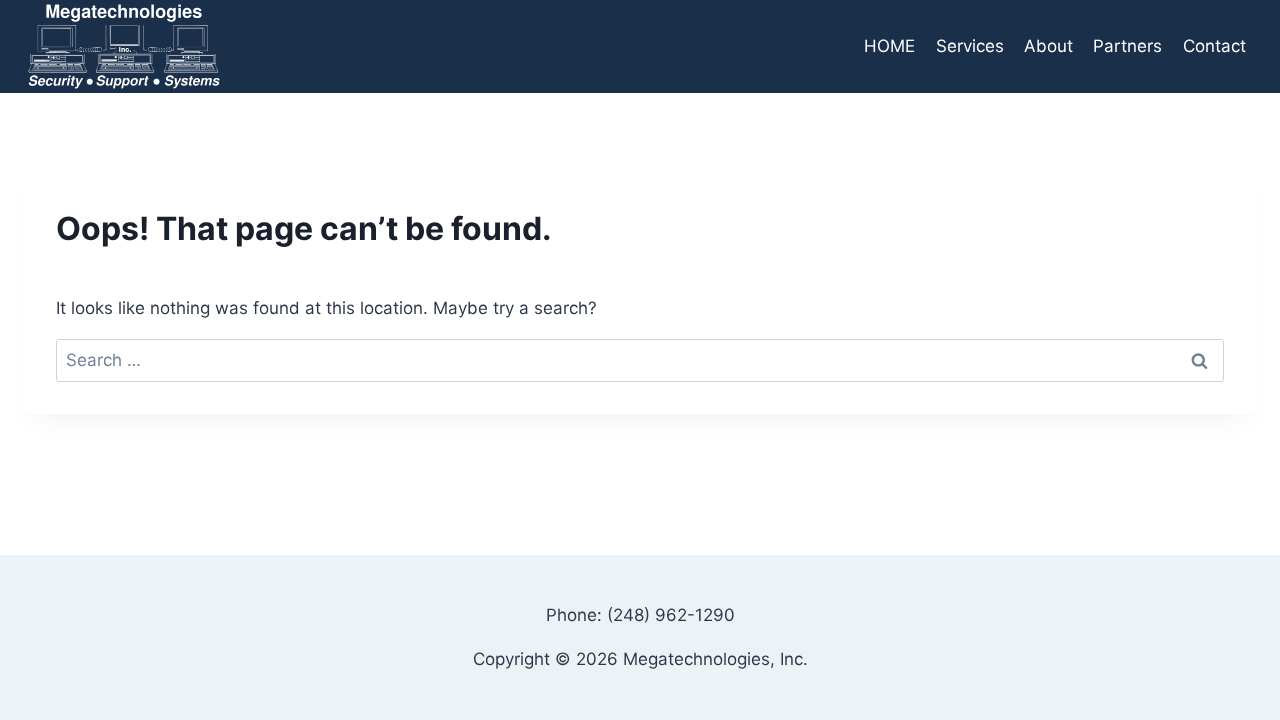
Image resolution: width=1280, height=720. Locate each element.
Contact (1214, 46)
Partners (1127, 46)
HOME (889, 46)
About (1048, 46)
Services (970, 46)
